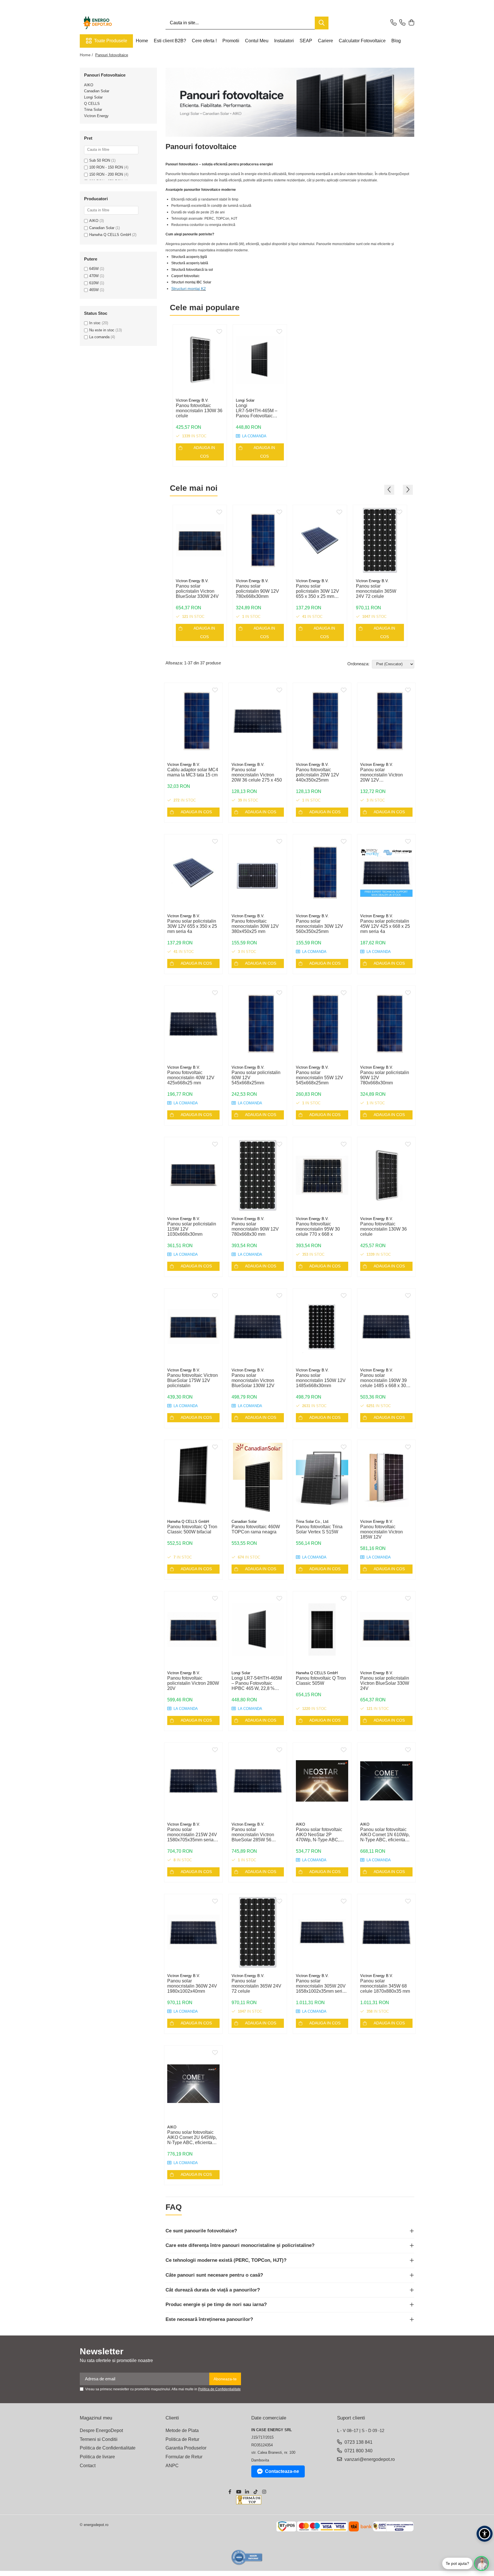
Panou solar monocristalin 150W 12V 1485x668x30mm (321, 1380)
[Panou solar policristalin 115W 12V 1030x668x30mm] (193, 1175)
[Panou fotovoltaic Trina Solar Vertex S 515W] (322, 1478)
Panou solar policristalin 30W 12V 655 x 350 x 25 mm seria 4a (317, 591)
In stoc (95, 323)
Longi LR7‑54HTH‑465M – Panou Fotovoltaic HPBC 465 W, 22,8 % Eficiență (257, 411)
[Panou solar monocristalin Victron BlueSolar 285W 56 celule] (258, 1781)
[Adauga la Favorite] (219, 332)
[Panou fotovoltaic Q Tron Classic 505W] (322, 1629)
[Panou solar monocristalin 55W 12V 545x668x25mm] (322, 1024)
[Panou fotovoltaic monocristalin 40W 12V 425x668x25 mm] (193, 1024)
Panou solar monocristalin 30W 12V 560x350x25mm (319, 926)
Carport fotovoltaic (185, 276)
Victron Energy (96, 116)
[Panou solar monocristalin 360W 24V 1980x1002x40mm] (193, 1932)
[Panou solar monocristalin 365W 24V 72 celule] (380, 540)
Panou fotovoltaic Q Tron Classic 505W (321, 1681)
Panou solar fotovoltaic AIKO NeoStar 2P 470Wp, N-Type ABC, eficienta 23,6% (319, 1835)
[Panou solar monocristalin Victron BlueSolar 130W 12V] (258, 1327)
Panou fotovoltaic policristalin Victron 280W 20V (193, 1683)
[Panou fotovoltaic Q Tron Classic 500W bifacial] (193, 1478)
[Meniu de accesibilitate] (485, 2534)
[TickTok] (256, 2492)
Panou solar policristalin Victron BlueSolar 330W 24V (197, 591)
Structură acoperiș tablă (190, 263)
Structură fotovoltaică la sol (192, 270)
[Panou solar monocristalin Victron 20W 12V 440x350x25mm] (386, 721)
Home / (87, 55)
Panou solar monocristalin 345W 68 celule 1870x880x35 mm (385, 1986)
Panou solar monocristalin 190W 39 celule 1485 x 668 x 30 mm (384, 1381)
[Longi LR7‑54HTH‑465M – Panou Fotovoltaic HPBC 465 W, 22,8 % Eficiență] (260, 360)
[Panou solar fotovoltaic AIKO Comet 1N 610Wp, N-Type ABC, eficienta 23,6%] (386, 1781)
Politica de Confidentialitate (219, 2389)
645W (94, 269)
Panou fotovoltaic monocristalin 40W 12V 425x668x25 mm (191, 1078)
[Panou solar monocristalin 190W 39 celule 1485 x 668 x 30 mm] (386, 1327)
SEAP (306, 41)
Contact (88, 2466)
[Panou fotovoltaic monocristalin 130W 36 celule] (200, 360)
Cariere (325, 41)
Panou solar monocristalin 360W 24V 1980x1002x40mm (192, 1986)
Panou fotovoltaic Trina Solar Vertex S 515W (319, 1529)
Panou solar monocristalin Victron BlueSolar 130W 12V (253, 1380)
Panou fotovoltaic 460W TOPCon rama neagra (256, 1529)
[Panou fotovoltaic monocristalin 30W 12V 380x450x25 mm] (258, 873)
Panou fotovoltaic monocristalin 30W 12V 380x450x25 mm (255, 926)
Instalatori (284, 41)
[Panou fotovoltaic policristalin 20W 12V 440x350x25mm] (322, 721)
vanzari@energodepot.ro (369, 2459)
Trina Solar (93, 110)
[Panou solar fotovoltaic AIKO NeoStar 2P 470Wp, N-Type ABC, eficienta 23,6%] (322, 1781)
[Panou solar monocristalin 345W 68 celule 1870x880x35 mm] (386, 1932)
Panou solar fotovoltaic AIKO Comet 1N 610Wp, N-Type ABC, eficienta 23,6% (385, 1835)
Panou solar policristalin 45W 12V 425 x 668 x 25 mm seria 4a (385, 926)
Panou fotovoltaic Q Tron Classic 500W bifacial (192, 1529)
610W (94, 283)
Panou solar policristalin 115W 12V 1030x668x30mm (192, 1229)
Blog (396, 41)
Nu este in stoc (102, 330)
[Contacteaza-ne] (394, 23)
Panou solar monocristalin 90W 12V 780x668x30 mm (255, 1229)
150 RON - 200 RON (106, 174)
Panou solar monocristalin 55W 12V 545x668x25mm (319, 1078)
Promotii (231, 41)
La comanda (99, 337)
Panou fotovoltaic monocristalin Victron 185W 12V (382, 1532)
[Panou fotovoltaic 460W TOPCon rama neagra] (258, 1478)
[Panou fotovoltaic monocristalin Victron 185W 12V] (386, 1478)
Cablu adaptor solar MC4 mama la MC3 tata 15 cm (193, 772)
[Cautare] (322, 23)
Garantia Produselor (186, 2448)
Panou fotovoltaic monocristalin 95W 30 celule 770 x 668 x (318, 1229)
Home (142, 41)
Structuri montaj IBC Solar (191, 282)
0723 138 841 (358, 2442)
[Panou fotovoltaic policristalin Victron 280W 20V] (193, 1629)
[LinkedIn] (247, 2492)
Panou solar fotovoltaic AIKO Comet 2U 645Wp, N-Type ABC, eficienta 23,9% (192, 2138)
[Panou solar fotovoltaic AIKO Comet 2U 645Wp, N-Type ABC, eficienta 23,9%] (193, 2084)
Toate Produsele (111, 41)
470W (94, 276)
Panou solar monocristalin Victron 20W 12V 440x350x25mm (382, 775)
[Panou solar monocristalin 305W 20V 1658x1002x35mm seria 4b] (322, 1932)
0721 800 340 (358, 2451)
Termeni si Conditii (99, 2439)
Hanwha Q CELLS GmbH (110, 235)
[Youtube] (238, 2492)
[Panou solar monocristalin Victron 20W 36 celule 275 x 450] (258, 721)
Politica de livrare (97, 2457)
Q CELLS (92, 104)
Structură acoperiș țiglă (189, 257)
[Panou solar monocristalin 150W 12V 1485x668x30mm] (322, 1327)
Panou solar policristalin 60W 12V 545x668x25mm (256, 1078)
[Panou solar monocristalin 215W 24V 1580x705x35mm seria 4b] (193, 1781)
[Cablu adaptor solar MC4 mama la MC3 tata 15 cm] (193, 721)
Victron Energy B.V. (192, 400)
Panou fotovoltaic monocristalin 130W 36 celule (199, 411)
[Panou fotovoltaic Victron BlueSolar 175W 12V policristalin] (193, 1327)
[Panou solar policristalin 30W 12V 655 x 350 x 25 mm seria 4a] (320, 540)
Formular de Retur (184, 2457)
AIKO (89, 85)
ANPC (172, 2466)
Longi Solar (93, 97)
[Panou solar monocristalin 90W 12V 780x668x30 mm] (258, 1175)
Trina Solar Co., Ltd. (313, 1522)
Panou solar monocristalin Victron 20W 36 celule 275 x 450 (257, 775)
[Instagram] (264, 2492)
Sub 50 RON (100, 160)
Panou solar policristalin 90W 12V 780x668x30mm (257, 591)
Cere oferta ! (204, 41)
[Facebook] (230, 2492)
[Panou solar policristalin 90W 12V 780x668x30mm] (260, 540)
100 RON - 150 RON (106, 167)
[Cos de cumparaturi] (411, 23)
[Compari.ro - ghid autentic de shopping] (247, 2557)
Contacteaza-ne (282, 2471)
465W (94, 290)
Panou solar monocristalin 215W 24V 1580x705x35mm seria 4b (192, 1835)
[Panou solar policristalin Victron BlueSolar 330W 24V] (200, 540)
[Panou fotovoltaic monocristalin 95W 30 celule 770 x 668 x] (322, 1175)
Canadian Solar (97, 91)
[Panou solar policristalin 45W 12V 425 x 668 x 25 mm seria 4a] (386, 873)
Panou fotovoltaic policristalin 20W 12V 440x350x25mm (317, 775)
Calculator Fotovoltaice (362, 41)
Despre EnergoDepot (101, 2430)
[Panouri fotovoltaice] (290, 102)
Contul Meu (257, 41)
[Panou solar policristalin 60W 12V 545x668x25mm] (258, 1024)
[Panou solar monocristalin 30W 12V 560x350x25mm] (322, 873)
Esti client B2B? (170, 41)
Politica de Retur (182, 2439)
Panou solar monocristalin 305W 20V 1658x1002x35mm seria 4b (321, 1986)
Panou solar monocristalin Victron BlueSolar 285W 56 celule (253, 1835)
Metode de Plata (182, 2430)
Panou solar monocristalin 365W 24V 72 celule (376, 591)
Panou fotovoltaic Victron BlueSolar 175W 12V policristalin (193, 1380)
